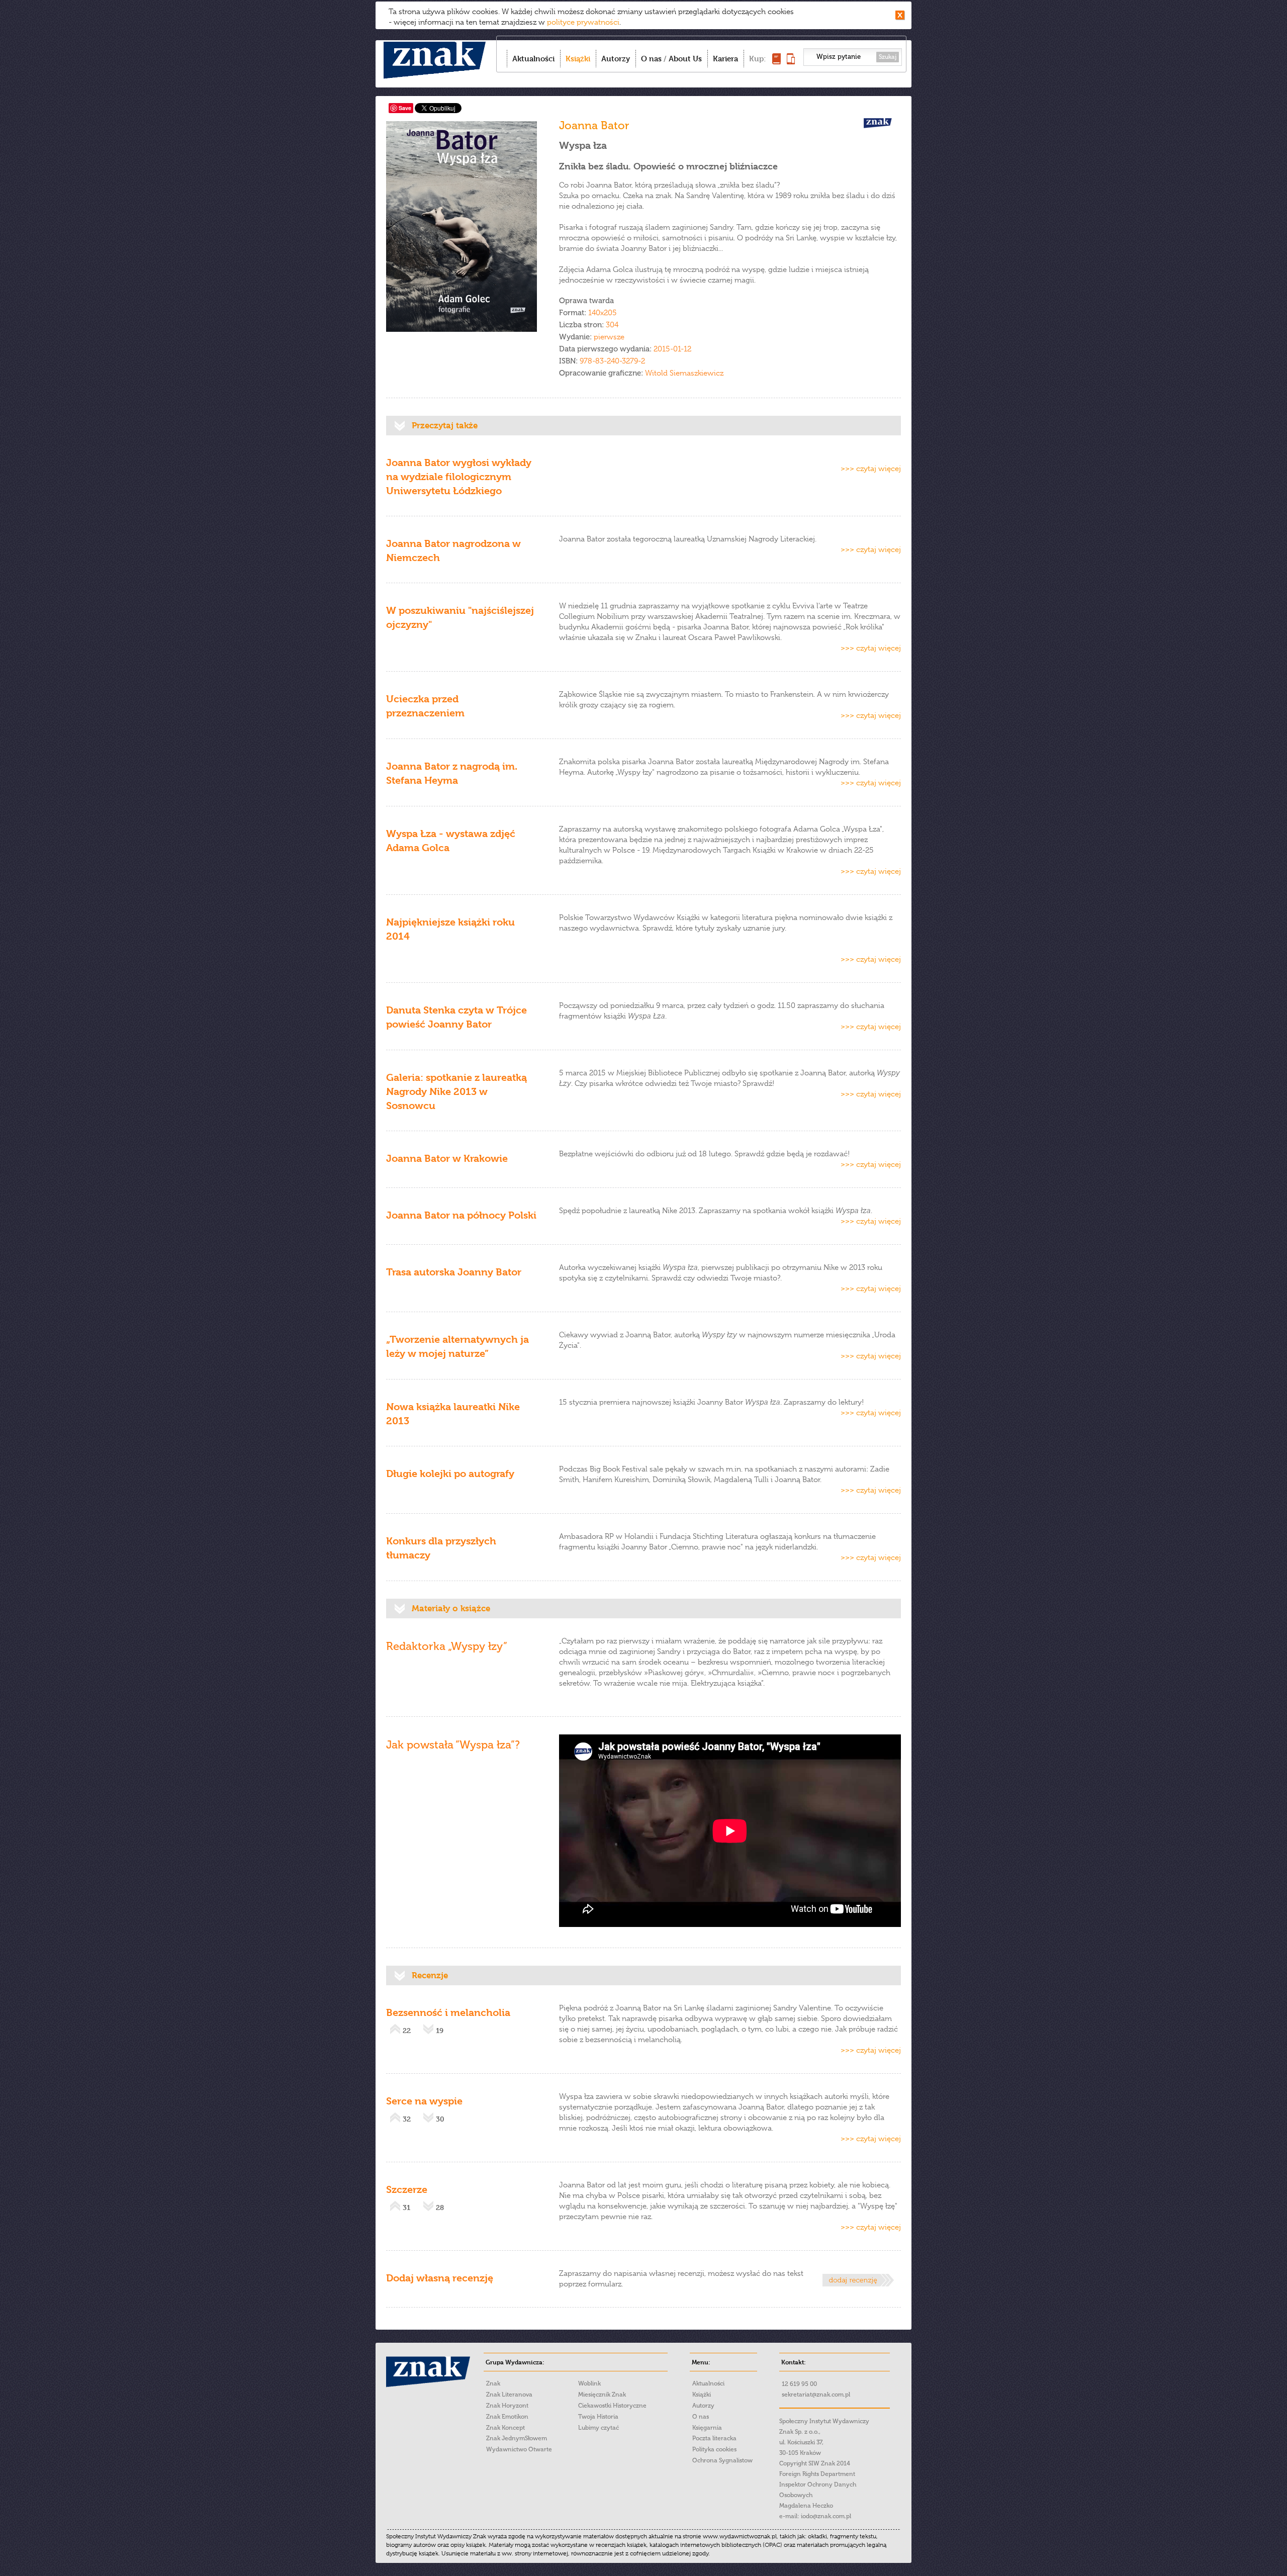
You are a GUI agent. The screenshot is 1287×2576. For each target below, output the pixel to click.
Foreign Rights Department (817, 2474)
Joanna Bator (594, 125)
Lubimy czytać (599, 2428)
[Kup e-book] (791, 62)
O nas (651, 59)
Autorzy (616, 59)
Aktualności (533, 59)
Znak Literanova (509, 2395)
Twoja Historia (598, 2417)
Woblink (589, 2383)
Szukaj (888, 57)
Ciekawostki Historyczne (612, 2406)
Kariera (725, 59)
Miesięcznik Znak (602, 2395)
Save (405, 108)
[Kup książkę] (776, 62)
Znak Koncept (505, 2428)
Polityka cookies (714, 2449)
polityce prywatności (583, 22)
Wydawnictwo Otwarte (519, 2449)
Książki (578, 59)
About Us (685, 59)
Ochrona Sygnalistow (722, 2460)
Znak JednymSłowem (517, 2438)
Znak (493, 2383)
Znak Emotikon (507, 2417)
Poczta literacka (714, 2438)
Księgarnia (707, 2428)
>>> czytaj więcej (871, 469)
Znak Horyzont (507, 2406)
